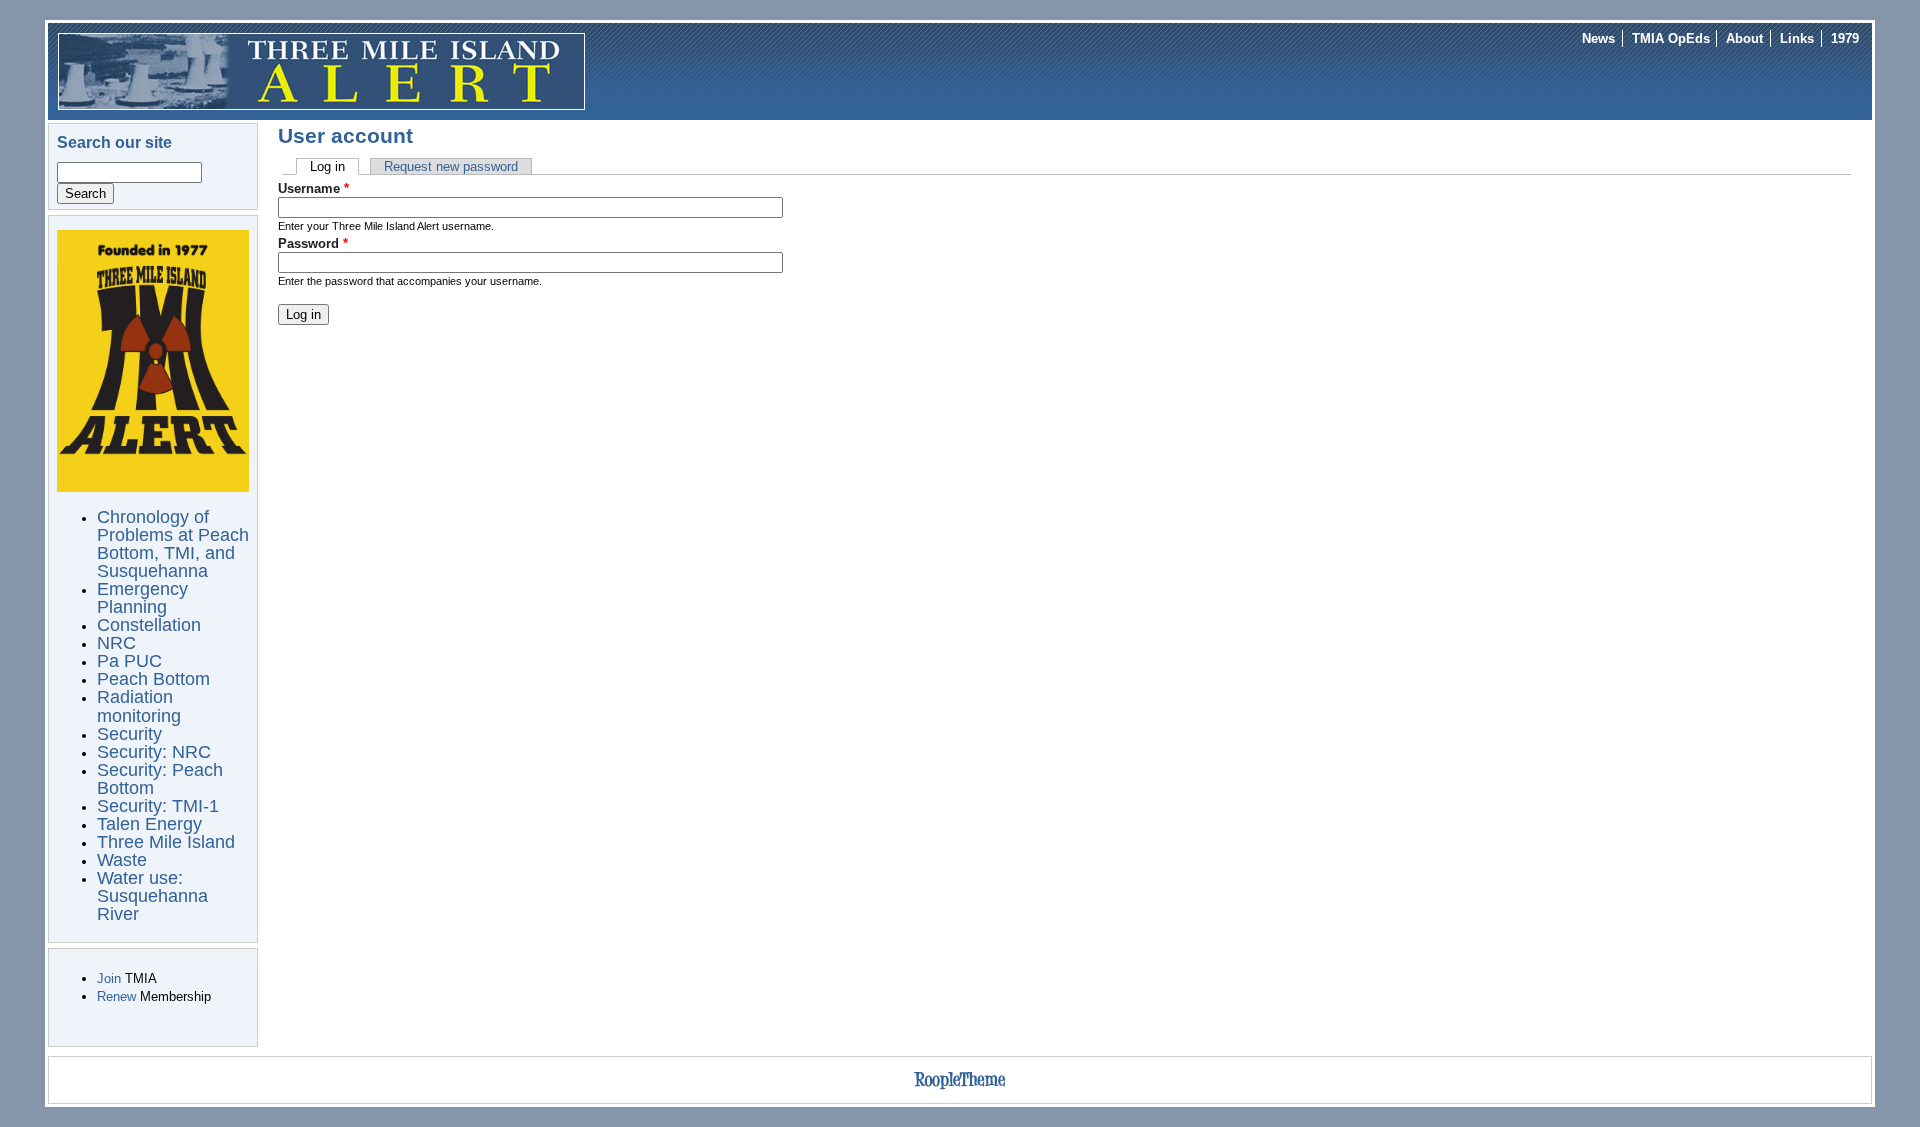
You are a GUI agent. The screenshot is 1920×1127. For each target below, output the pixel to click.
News (1598, 38)
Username (313, 188)
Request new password (451, 166)
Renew (116, 996)
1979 (1845, 38)
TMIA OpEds (1671, 38)
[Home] (321, 70)
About (1744, 38)
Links (1797, 38)
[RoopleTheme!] (960, 1089)
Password (313, 243)
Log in (334, 166)
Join (109, 978)
